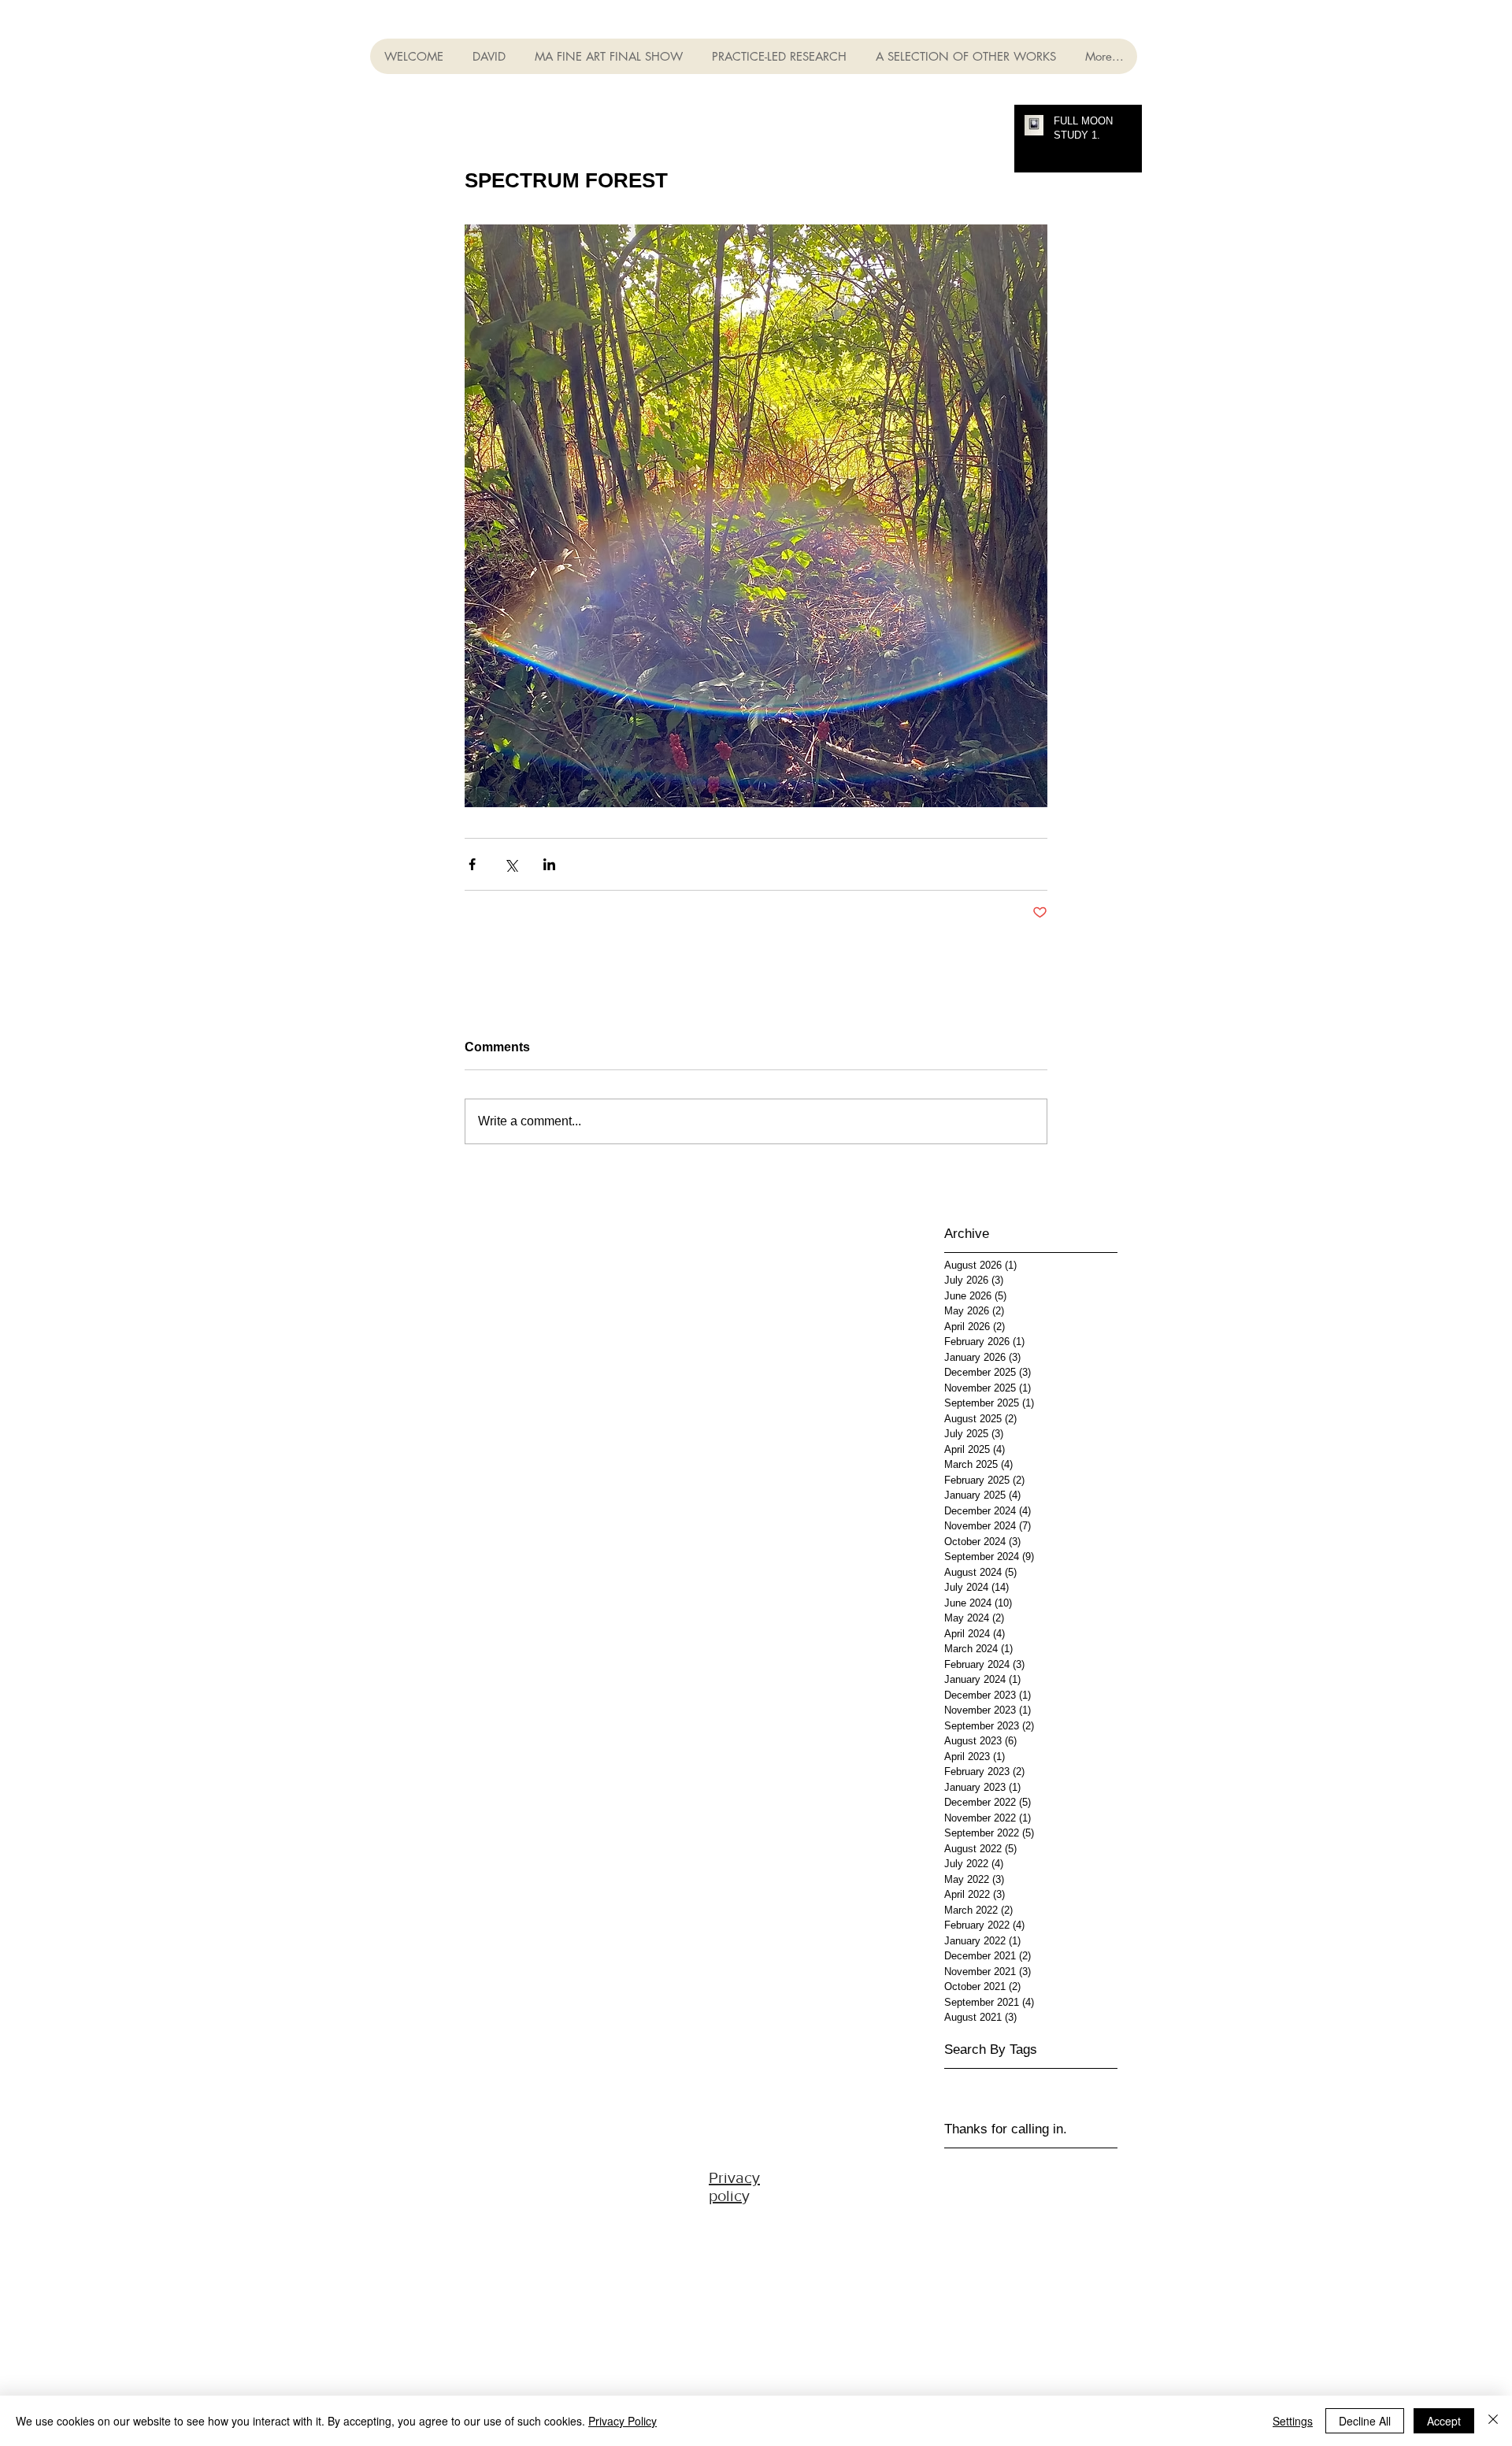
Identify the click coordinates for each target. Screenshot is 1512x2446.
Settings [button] (1293, 2421)
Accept (1444, 2421)
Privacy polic (734, 2187)
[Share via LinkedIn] (549, 864)
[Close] (1493, 2421)
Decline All (1365, 2421)
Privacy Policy (623, 2421)
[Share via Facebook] (472, 864)
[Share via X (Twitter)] (511, 864)
